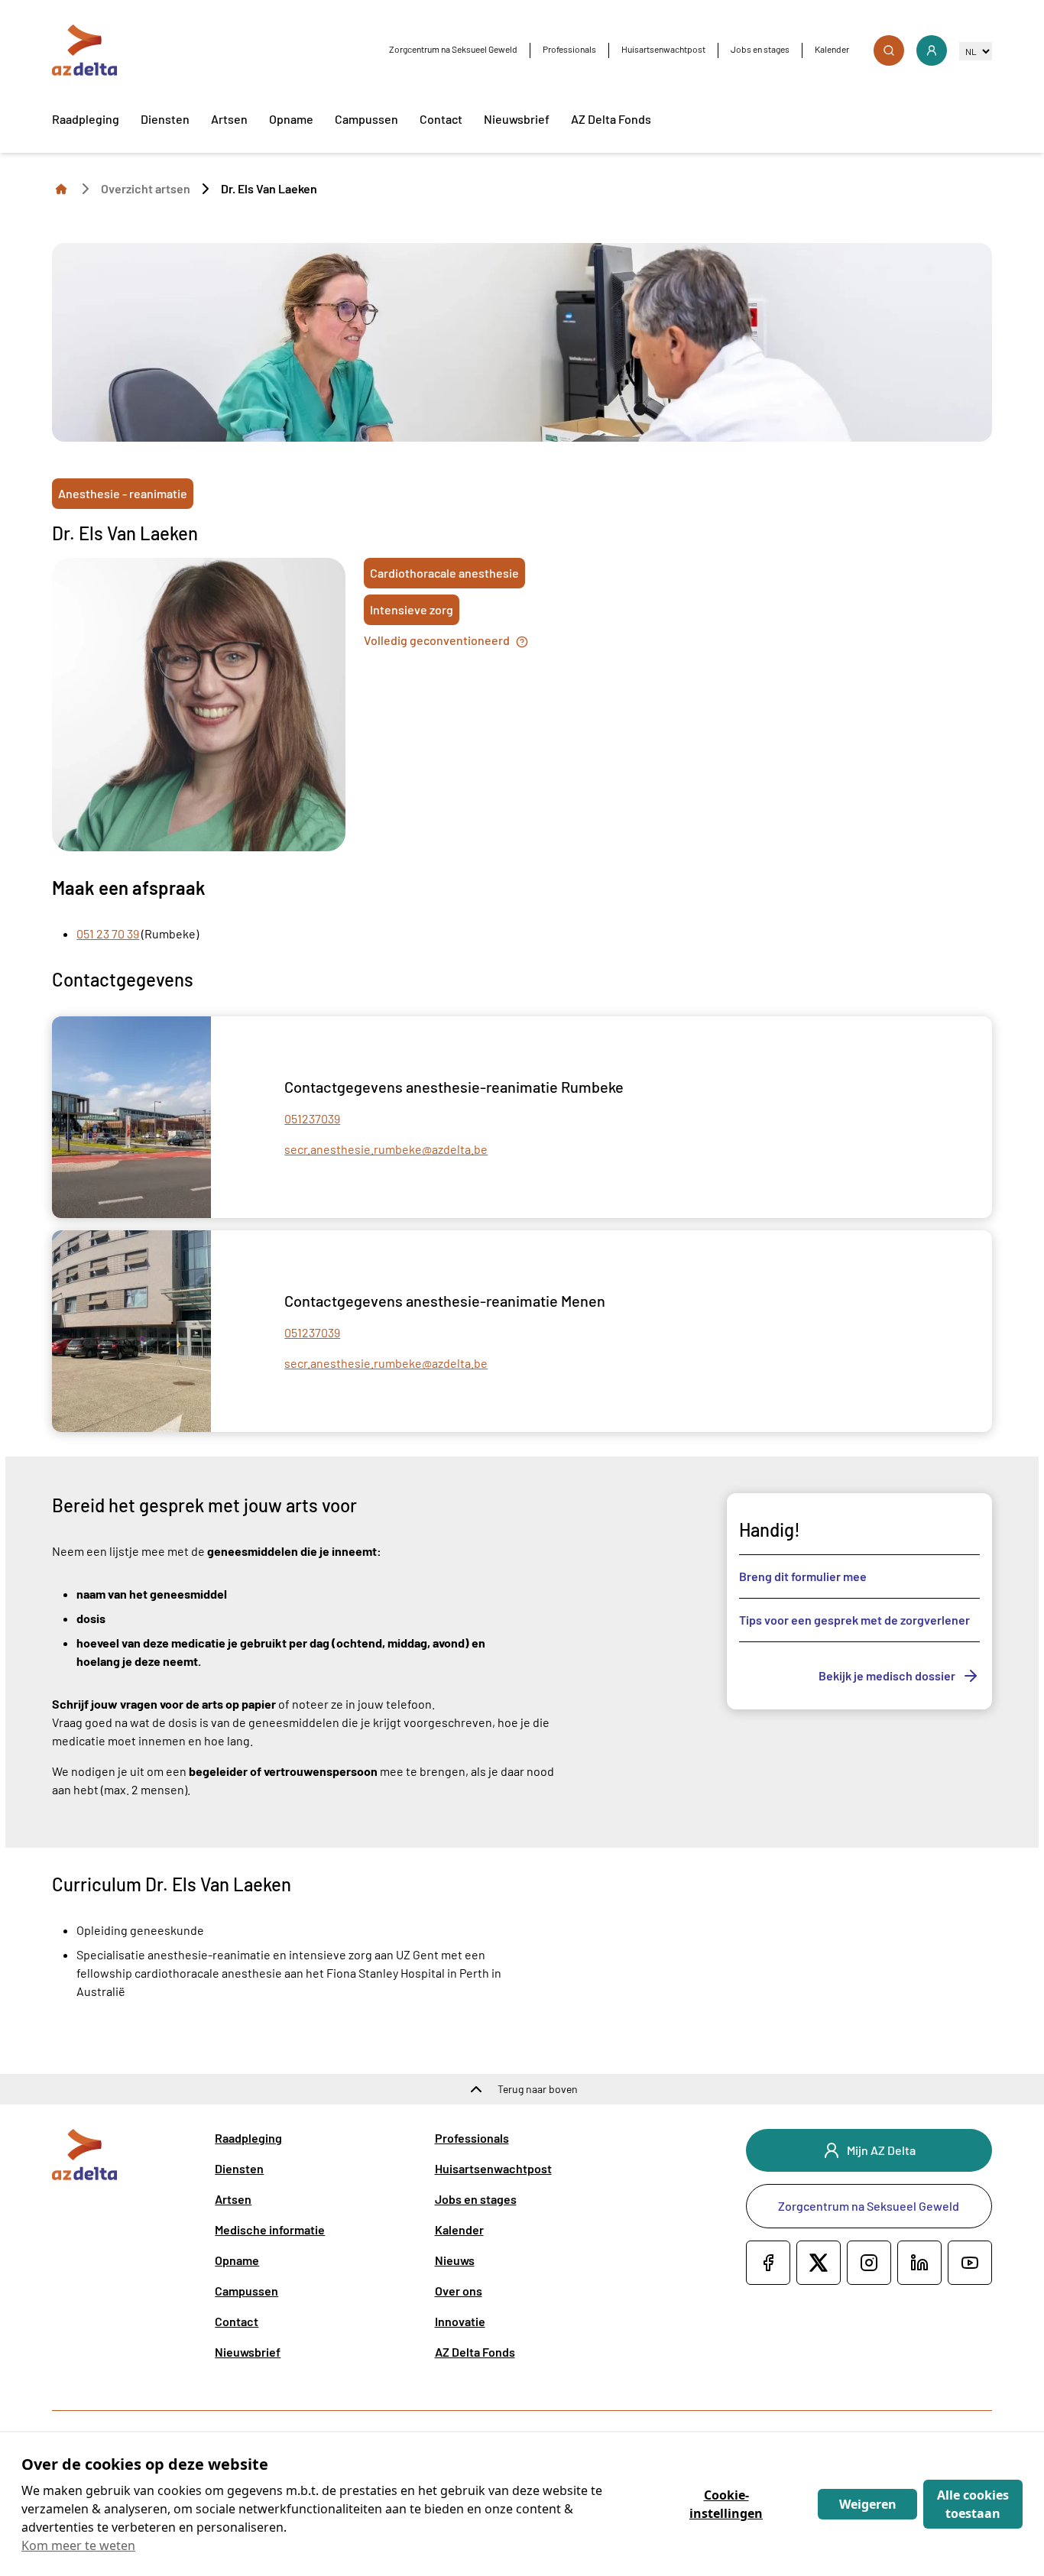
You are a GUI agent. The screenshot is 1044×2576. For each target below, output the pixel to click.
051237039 (312, 1118)
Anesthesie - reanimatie (123, 493)
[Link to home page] (61, 188)
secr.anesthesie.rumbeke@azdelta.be (386, 1149)
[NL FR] (976, 51)
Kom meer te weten (78, 2545)
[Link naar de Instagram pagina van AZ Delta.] (869, 2263)
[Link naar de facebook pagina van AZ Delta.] (768, 2263)
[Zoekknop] (889, 50)
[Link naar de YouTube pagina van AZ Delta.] (970, 2263)
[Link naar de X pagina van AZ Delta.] (819, 2263)
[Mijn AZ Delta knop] (932, 50)
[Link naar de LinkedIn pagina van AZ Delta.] (919, 2263)
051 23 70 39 (108, 933)
